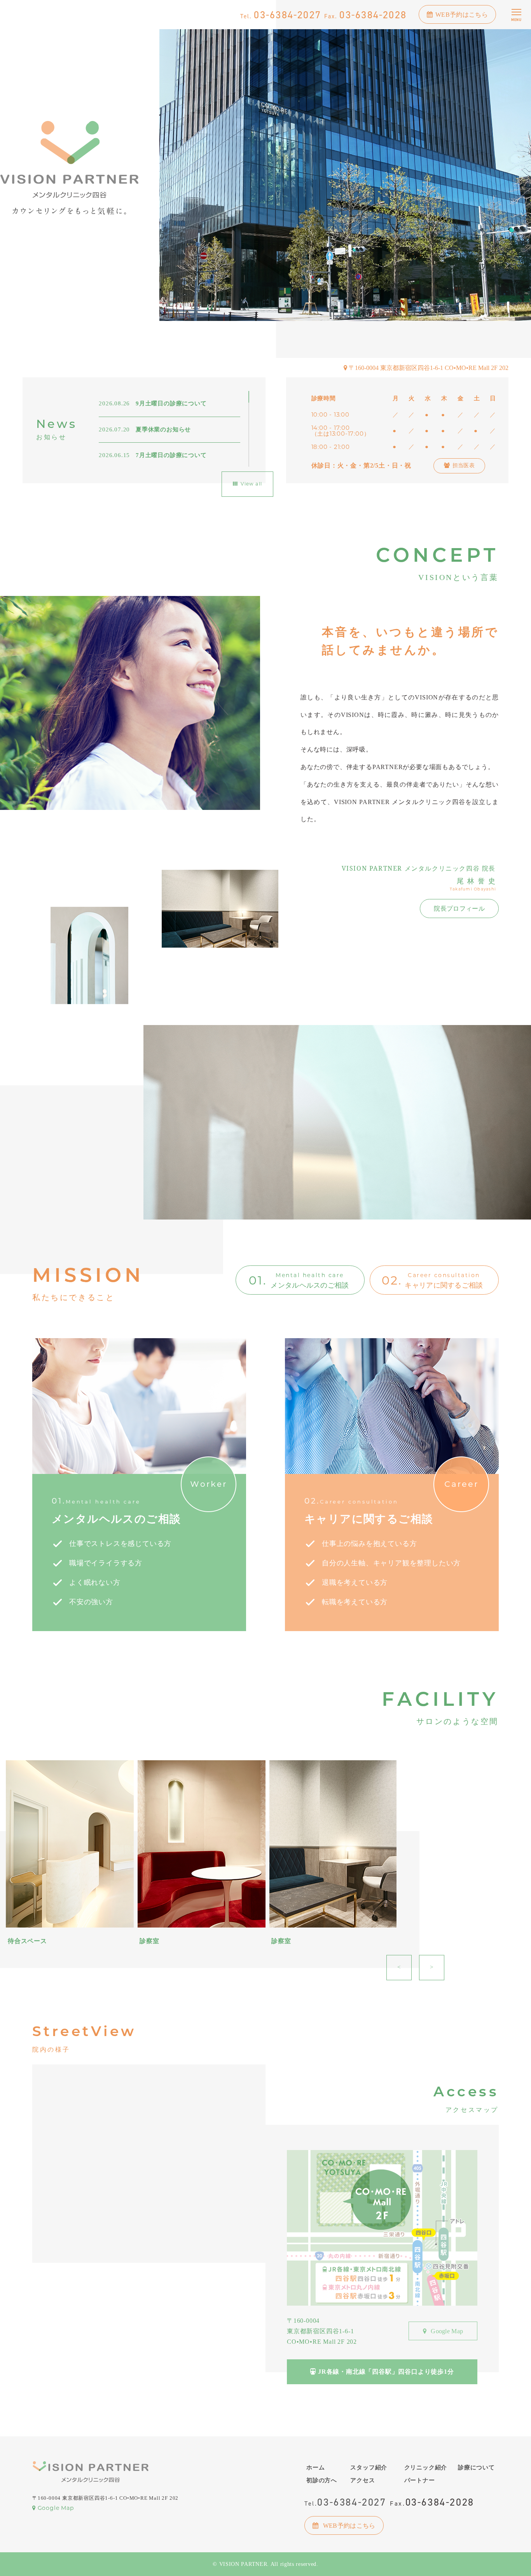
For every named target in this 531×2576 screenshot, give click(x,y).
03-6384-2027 (281, 15)
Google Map (446, 2331)
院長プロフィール (459, 909)
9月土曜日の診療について (153, 403)
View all (251, 484)
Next (432, 1967)
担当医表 (464, 465)
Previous (399, 1967)
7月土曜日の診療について (153, 455)
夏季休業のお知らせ (145, 429)
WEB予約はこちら (462, 15)
